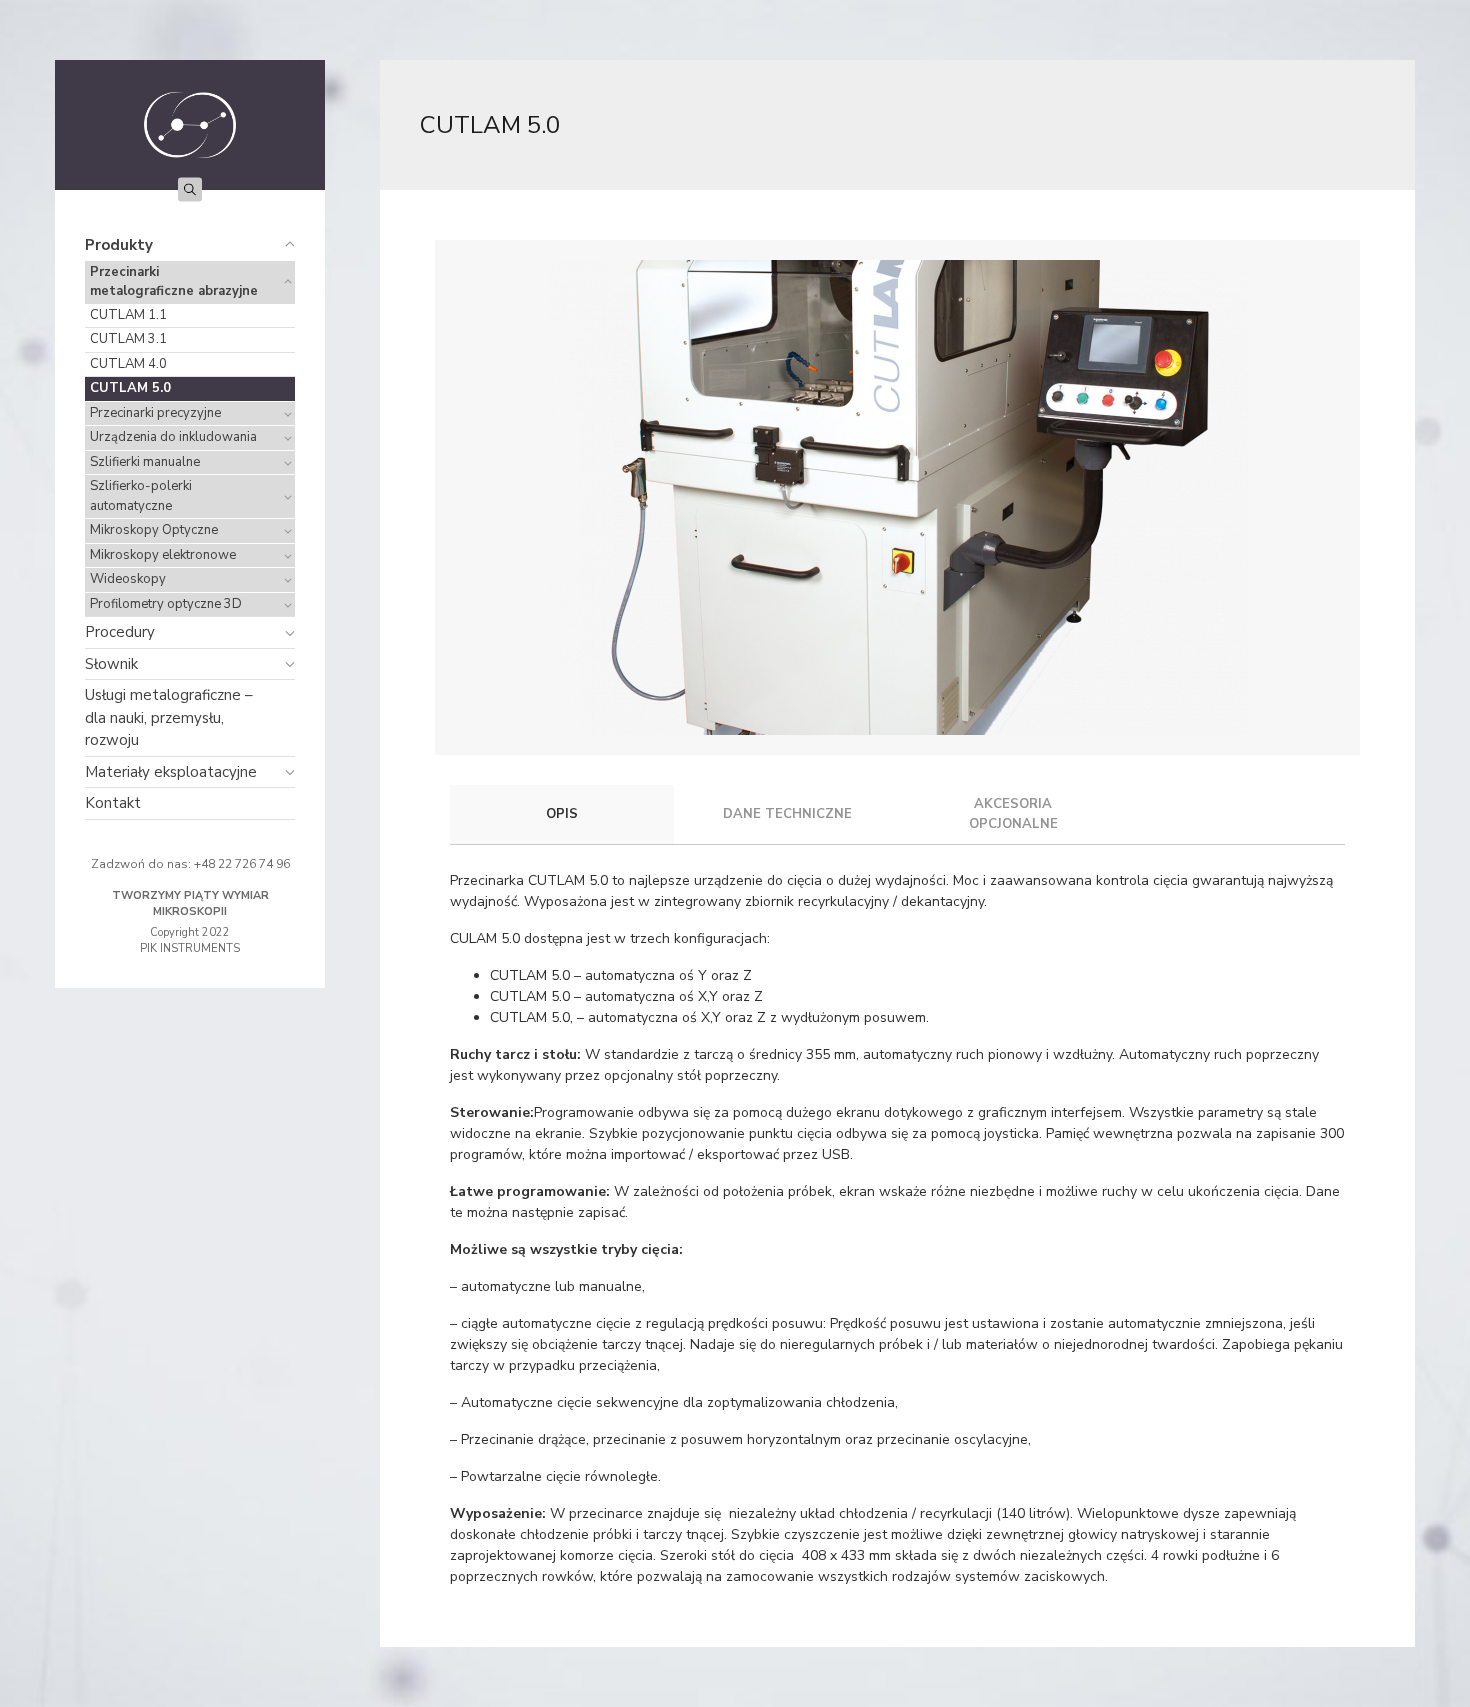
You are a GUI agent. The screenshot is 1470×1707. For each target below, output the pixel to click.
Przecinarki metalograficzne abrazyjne (174, 282)
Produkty (119, 245)
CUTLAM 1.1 (128, 315)
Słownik (111, 664)
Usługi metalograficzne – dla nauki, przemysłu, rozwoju (169, 717)
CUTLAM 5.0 (130, 388)
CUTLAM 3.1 (128, 339)
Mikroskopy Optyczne (154, 530)
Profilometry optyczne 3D (166, 604)
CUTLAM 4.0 (128, 364)
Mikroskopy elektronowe (163, 555)
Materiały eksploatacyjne (171, 772)
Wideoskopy (128, 579)
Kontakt (113, 803)
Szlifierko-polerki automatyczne (141, 496)
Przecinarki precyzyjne (155, 413)
